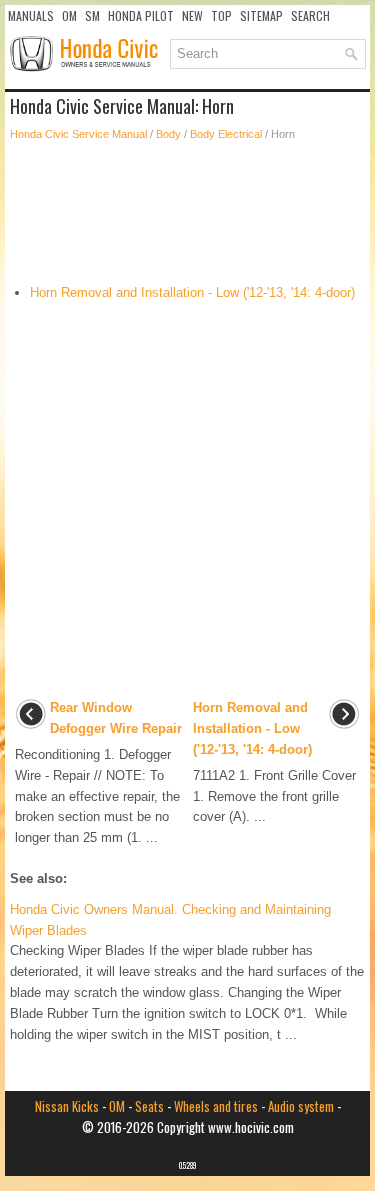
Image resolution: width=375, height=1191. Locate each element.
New (192, 15)
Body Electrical (226, 134)
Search (310, 15)
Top (221, 15)
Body (168, 134)
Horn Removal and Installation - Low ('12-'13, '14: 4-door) (192, 292)
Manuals (31, 15)
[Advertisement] (187, 213)
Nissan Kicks (67, 1106)
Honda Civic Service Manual (78, 134)
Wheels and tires (216, 1106)
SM (92, 15)
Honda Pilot (141, 15)
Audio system (301, 1106)
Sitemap (261, 15)
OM (69, 15)
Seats (149, 1106)
